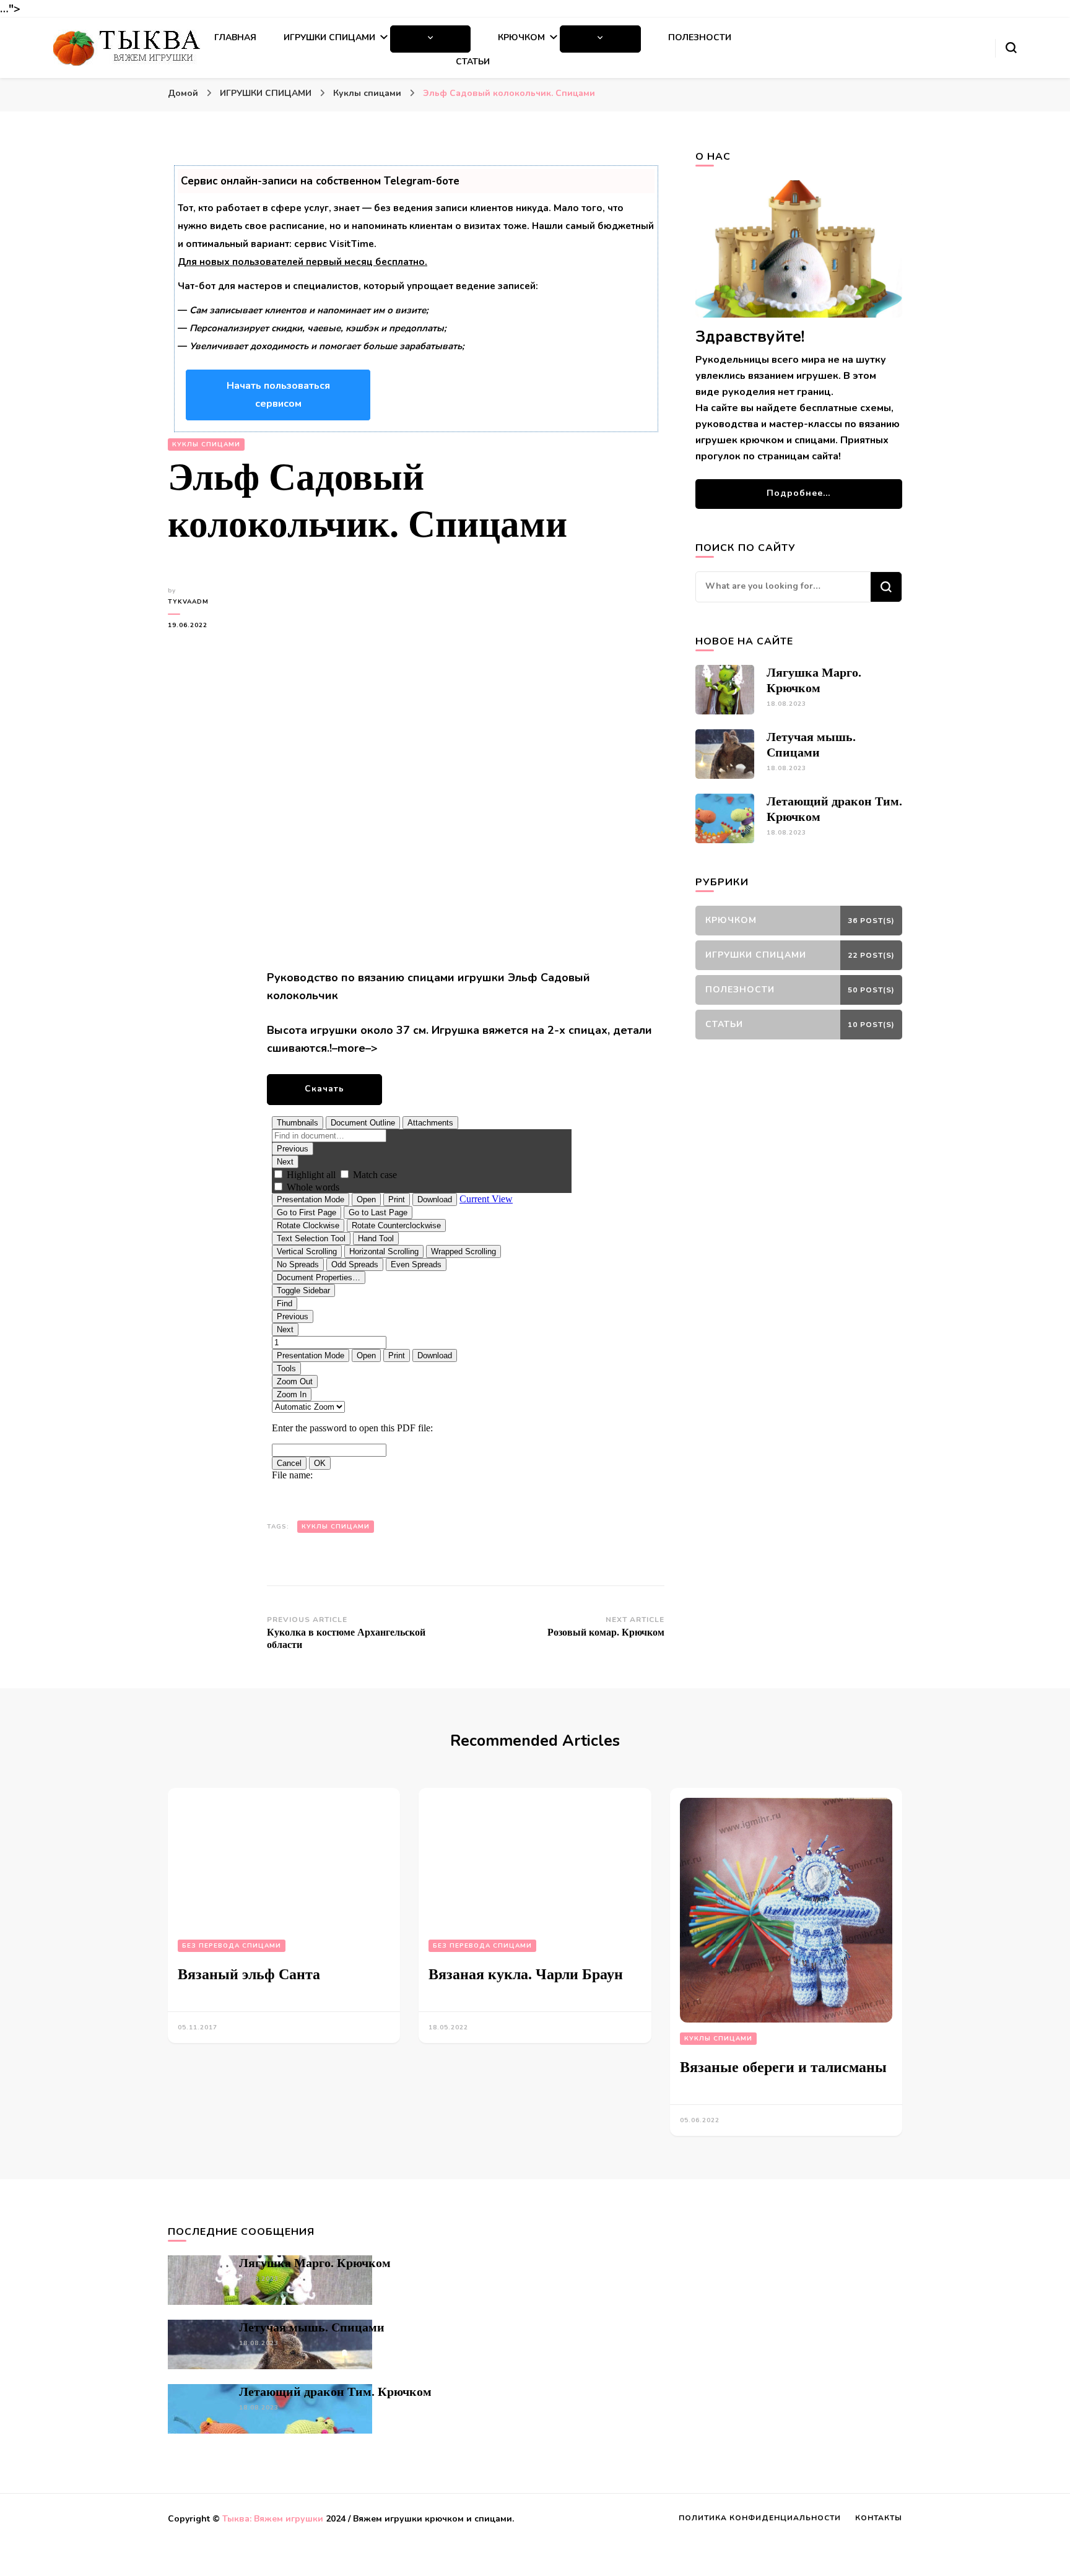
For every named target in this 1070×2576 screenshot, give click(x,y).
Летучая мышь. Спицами (312, 2327)
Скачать (324, 1089)
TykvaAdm (188, 602)
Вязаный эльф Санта (249, 1974)
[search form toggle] (1011, 48)
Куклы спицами (206, 445)
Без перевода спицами (232, 1946)
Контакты (879, 2518)
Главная (235, 37)
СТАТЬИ (473, 62)
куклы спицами (336, 1527)
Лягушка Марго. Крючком (315, 2263)
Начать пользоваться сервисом (278, 395)
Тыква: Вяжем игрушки (273, 2519)
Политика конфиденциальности (760, 2518)
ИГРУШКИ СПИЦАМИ (329, 37)
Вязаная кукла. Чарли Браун (526, 1974)
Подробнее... (798, 493)
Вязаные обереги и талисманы (783, 2067)
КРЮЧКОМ (521, 37)
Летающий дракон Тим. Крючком (335, 2392)
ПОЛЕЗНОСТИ (700, 37)
